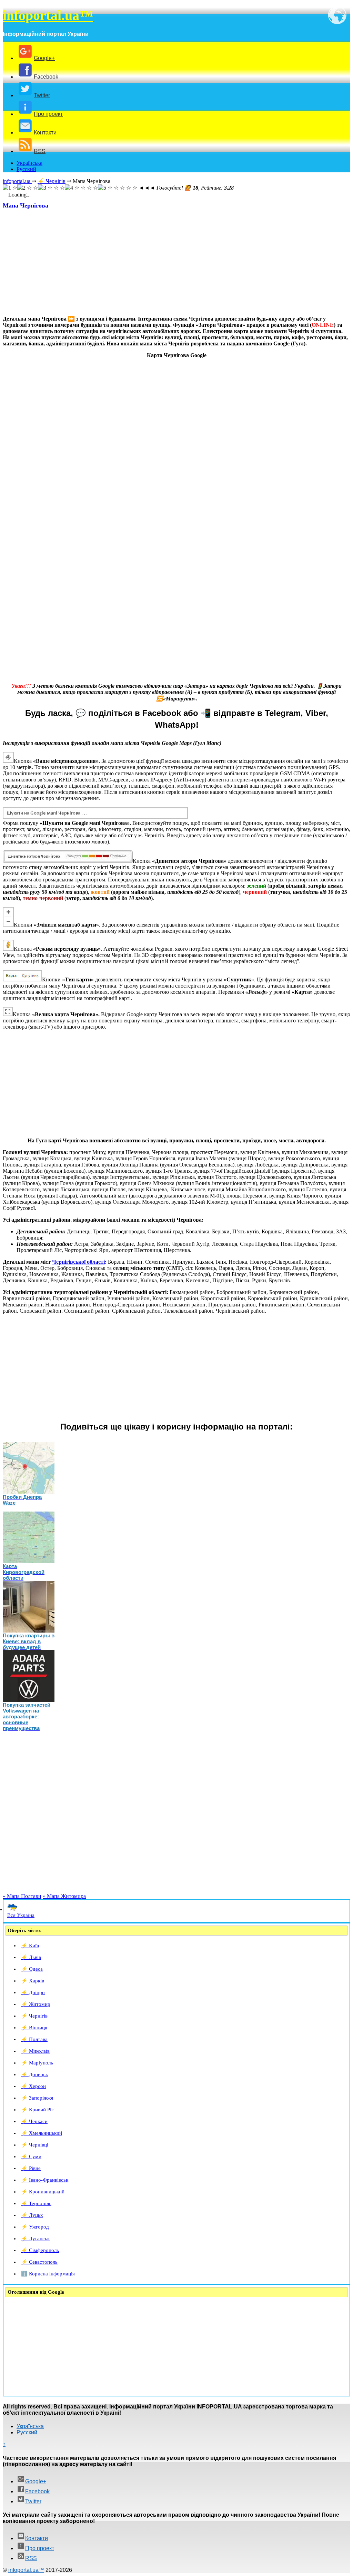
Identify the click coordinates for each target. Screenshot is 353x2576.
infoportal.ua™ (48, 15)
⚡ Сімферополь (40, 2250)
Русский (26, 169)
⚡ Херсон (33, 2086)
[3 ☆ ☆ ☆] (51, 188)
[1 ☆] (10, 188)
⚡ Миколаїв (35, 2051)
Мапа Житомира (64, 1896)
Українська (29, 163)
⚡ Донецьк (34, 2074)
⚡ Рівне (31, 2168)
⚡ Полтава (34, 2039)
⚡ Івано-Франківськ (45, 2180)
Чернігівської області (78, 1262)
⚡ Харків (33, 1981)
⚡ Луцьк (32, 2215)
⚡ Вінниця (34, 2028)
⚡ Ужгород (35, 2227)
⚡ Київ (30, 1946)
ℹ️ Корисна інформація (48, 2274)
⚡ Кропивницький (43, 2192)
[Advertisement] (176, 262)
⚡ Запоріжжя (37, 2098)
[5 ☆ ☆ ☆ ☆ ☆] (118, 188)
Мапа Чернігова (26, 205)
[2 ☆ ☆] (28, 188)
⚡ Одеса (32, 1969)
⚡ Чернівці (35, 2145)
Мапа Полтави (22, 1896)
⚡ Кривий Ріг (37, 2110)
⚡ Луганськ (35, 2239)
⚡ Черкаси (34, 2121)
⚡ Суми (31, 2156)
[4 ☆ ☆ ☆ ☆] (81, 188)
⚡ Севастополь (39, 2262)
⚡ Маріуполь (37, 2063)
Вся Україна (21, 1915)
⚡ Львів (31, 1957)
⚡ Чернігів (34, 2016)
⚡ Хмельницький (42, 2133)
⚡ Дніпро (33, 1992)
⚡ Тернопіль (36, 2203)
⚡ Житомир (36, 2004)
